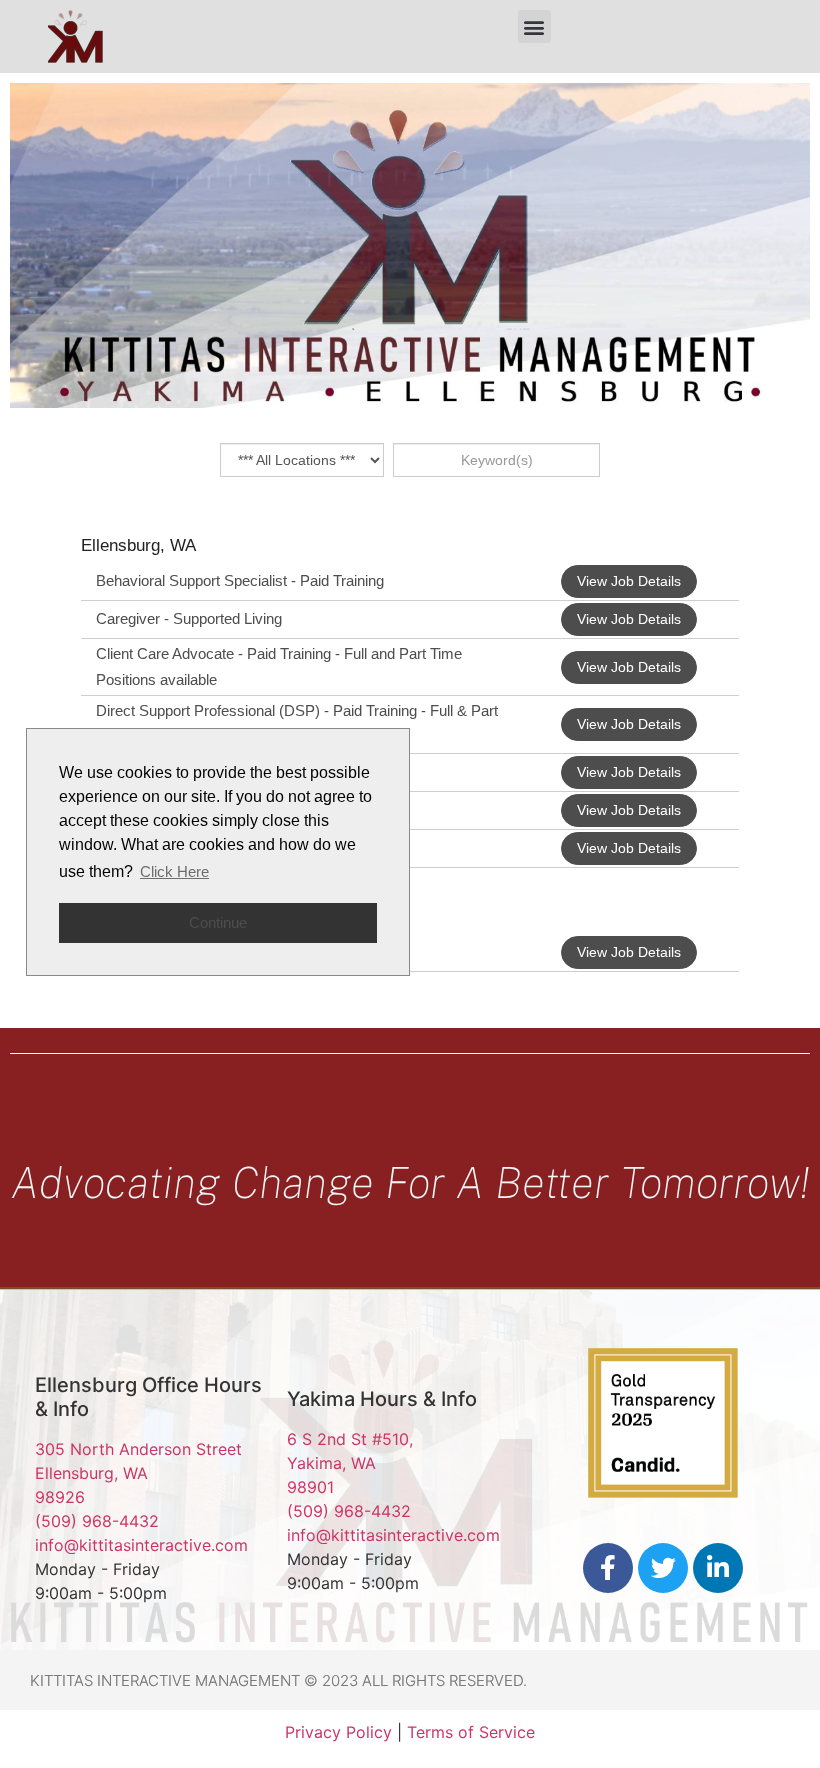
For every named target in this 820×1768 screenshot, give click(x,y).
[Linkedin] (718, 1568)
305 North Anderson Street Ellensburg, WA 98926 (138, 1473)
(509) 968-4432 (97, 1521)
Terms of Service (471, 1732)
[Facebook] (608, 1568)
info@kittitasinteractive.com (141, 1545)
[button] (534, 26)
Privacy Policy (338, 1732)
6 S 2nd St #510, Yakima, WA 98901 (350, 1463)
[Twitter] (663, 1568)
